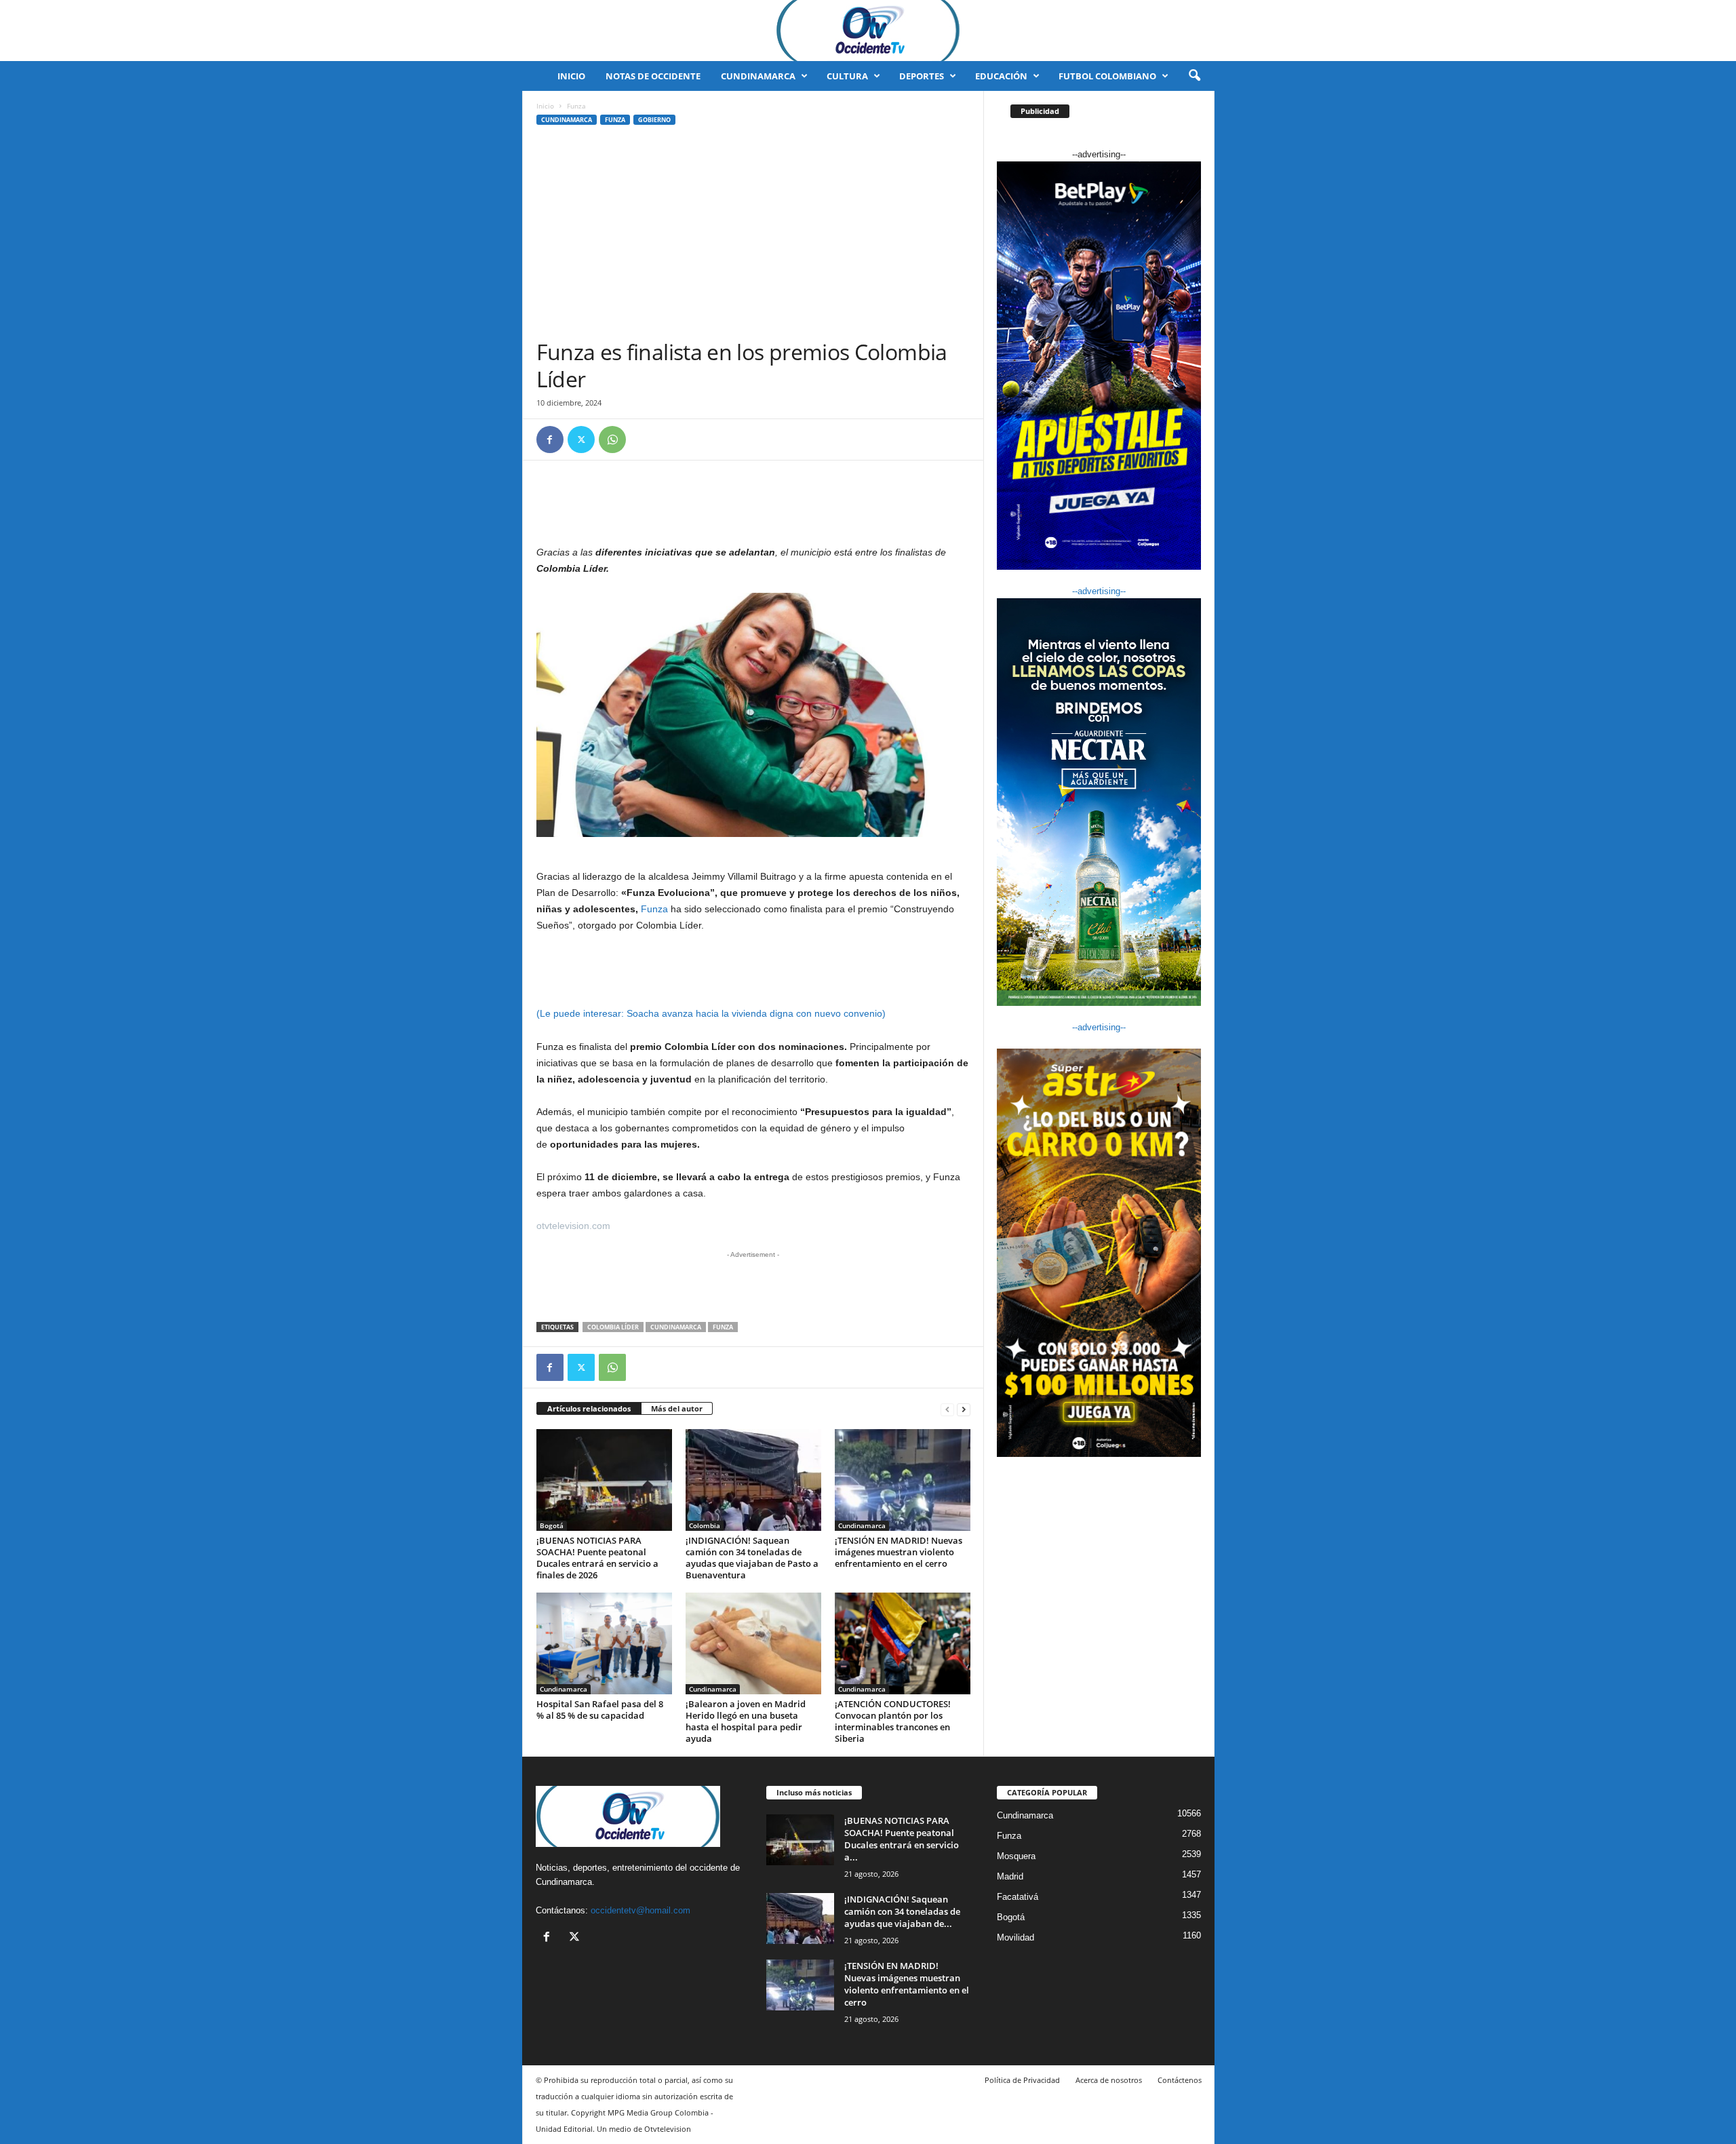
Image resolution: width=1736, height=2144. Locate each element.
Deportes (922, 76)
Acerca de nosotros (1109, 2080)
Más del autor (677, 1408)
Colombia (705, 1525)
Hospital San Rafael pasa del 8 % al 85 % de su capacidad (600, 1710)
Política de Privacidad (1022, 2080)
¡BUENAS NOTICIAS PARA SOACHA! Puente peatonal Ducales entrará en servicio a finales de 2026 (597, 1558)
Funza (615, 120)
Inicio (571, 76)
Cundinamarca (758, 76)
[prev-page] (947, 1409)
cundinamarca (676, 1327)
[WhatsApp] (612, 440)
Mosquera (1016, 1856)
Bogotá (552, 1525)
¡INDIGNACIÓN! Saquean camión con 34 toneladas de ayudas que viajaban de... (902, 1911)
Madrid (1010, 1876)
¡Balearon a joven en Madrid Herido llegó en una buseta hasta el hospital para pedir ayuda (746, 1721)
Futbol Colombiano (1107, 76)
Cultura (847, 76)
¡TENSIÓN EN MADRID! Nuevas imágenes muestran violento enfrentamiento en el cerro (899, 1552)
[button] (1194, 76)
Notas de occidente (653, 76)
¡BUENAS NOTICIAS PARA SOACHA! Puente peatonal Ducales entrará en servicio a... (902, 1839)
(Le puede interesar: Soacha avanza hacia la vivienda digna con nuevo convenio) (711, 1013)
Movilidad (1015, 1937)
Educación (1001, 76)
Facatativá (1018, 1897)
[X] (581, 440)
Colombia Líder (613, 1327)
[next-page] (964, 1409)
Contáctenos (1180, 2080)
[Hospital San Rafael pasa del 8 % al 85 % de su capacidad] (604, 1643)
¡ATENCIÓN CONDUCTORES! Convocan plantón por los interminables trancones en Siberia (893, 1721)
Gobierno (654, 120)
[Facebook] (550, 440)
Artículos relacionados (589, 1408)
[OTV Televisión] (868, 31)
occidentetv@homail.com (640, 1910)
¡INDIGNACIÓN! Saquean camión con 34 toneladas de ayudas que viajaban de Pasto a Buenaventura (752, 1558)
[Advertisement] (753, 237)
